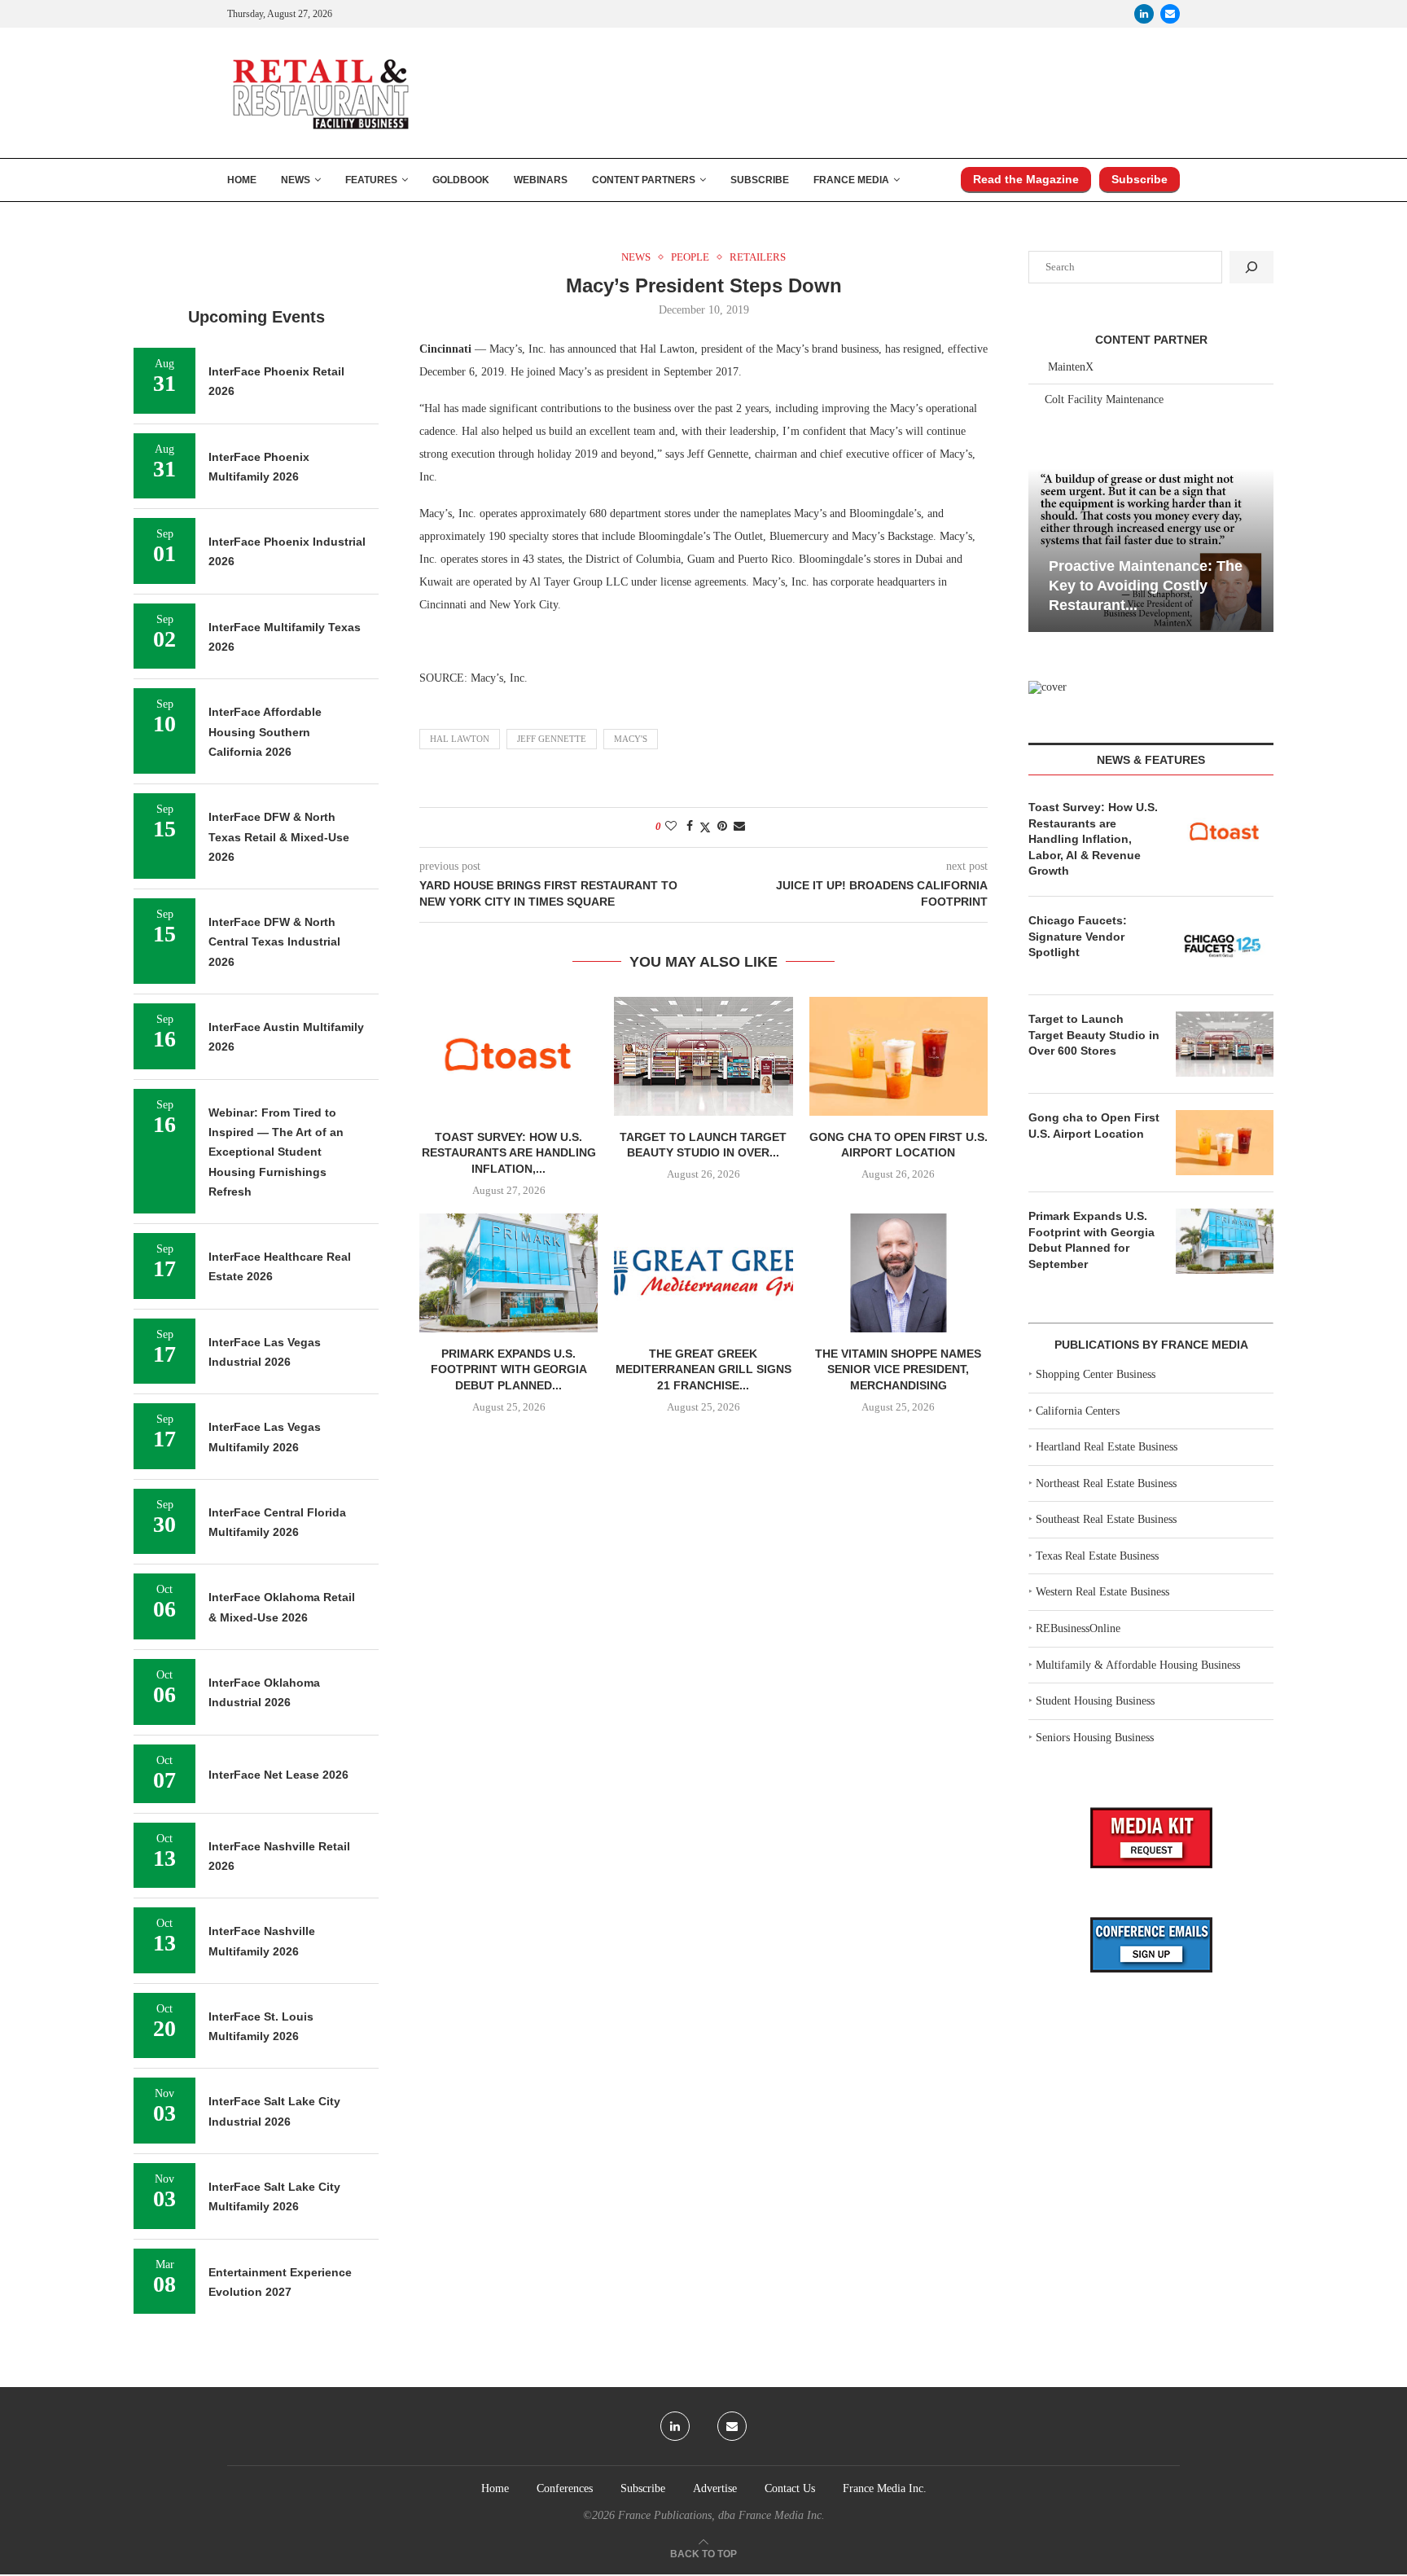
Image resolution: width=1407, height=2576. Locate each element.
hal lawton (460, 739)
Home (242, 180)
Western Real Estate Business (1102, 1592)
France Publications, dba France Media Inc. (721, 2515)
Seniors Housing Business (1095, 1738)
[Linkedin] (1144, 14)
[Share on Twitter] (705, 827)
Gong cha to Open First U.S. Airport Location (1094, 1126)
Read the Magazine (1026, 179)
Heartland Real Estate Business (1107, 1447)
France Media (851, 180)
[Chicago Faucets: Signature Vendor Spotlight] (1225, 946)
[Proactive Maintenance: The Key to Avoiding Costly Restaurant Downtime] (1151, 550)
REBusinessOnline (1078, 1628)
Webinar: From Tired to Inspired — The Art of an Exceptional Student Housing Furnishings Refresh (276, 1152)
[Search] (1251, 267)
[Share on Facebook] (690, 827)
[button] (1043, 549)
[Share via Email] (739, 827)
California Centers (1078, 1411)
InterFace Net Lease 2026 (278, 1775)
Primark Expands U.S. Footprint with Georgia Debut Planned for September (1091, 1240)
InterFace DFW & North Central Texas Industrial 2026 (274, 942)
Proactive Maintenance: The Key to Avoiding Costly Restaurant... (1146, 586)
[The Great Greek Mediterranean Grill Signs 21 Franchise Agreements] (703, 1273)
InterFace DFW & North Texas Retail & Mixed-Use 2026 (279, 837)
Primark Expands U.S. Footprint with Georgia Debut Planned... (509, 1369)
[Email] (1170, 14)
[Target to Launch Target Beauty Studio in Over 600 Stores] (703, 1056)
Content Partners (644, 180)
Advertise (715, 2488)
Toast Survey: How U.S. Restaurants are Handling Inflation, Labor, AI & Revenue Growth (1093, 839)
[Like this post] (671, 827)
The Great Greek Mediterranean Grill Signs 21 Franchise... (703, 1369)
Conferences (565, 2488)
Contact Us (790, 2488)
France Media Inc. (885, 2488)
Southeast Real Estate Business (1106, 1519)
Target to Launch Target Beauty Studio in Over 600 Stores (1094, 1035)
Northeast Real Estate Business (1106, 1483)
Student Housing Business (1095, 1701)
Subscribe (760, 180)
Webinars (541, 180)
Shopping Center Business (1096, 1374)
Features (371, 180)
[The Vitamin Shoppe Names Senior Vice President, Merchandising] (899, 1273)
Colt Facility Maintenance (1104, 399)
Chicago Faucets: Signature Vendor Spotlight (1078, 936)
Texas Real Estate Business (1097, 1556)
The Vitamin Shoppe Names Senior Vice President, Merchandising (898, 1369)
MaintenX (1071, 367)
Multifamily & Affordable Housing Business (1138, 1665)
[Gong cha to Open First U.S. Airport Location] (899, 1056)
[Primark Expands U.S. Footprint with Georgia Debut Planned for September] (508, 1273)
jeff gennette (552, 739)
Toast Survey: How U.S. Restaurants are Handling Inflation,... (509, 1153)
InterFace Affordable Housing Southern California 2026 (265, 732)
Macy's (631, 739)
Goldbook (461, 180)
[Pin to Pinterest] (722, 827)
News (296, 180)
